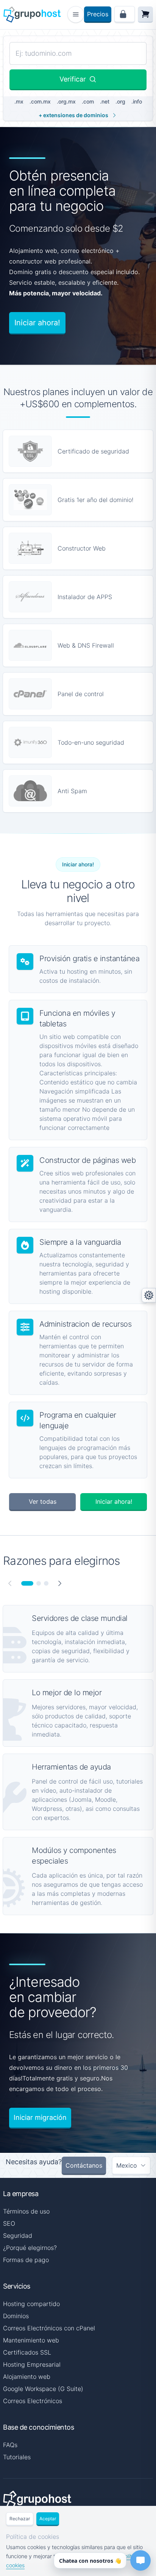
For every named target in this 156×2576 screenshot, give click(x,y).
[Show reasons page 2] (39, 1583)
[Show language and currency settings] (149, 1295)
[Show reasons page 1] (27, 1583)
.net (105, 101)
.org (120, 101)
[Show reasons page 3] (46, 1583)
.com (88, 101)
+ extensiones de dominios (73, 115)
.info (137, 101)
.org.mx (66, 101)
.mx (19, 101)
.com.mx (40, 101)
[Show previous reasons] (10, 1583)
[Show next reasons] (60, 1583)
